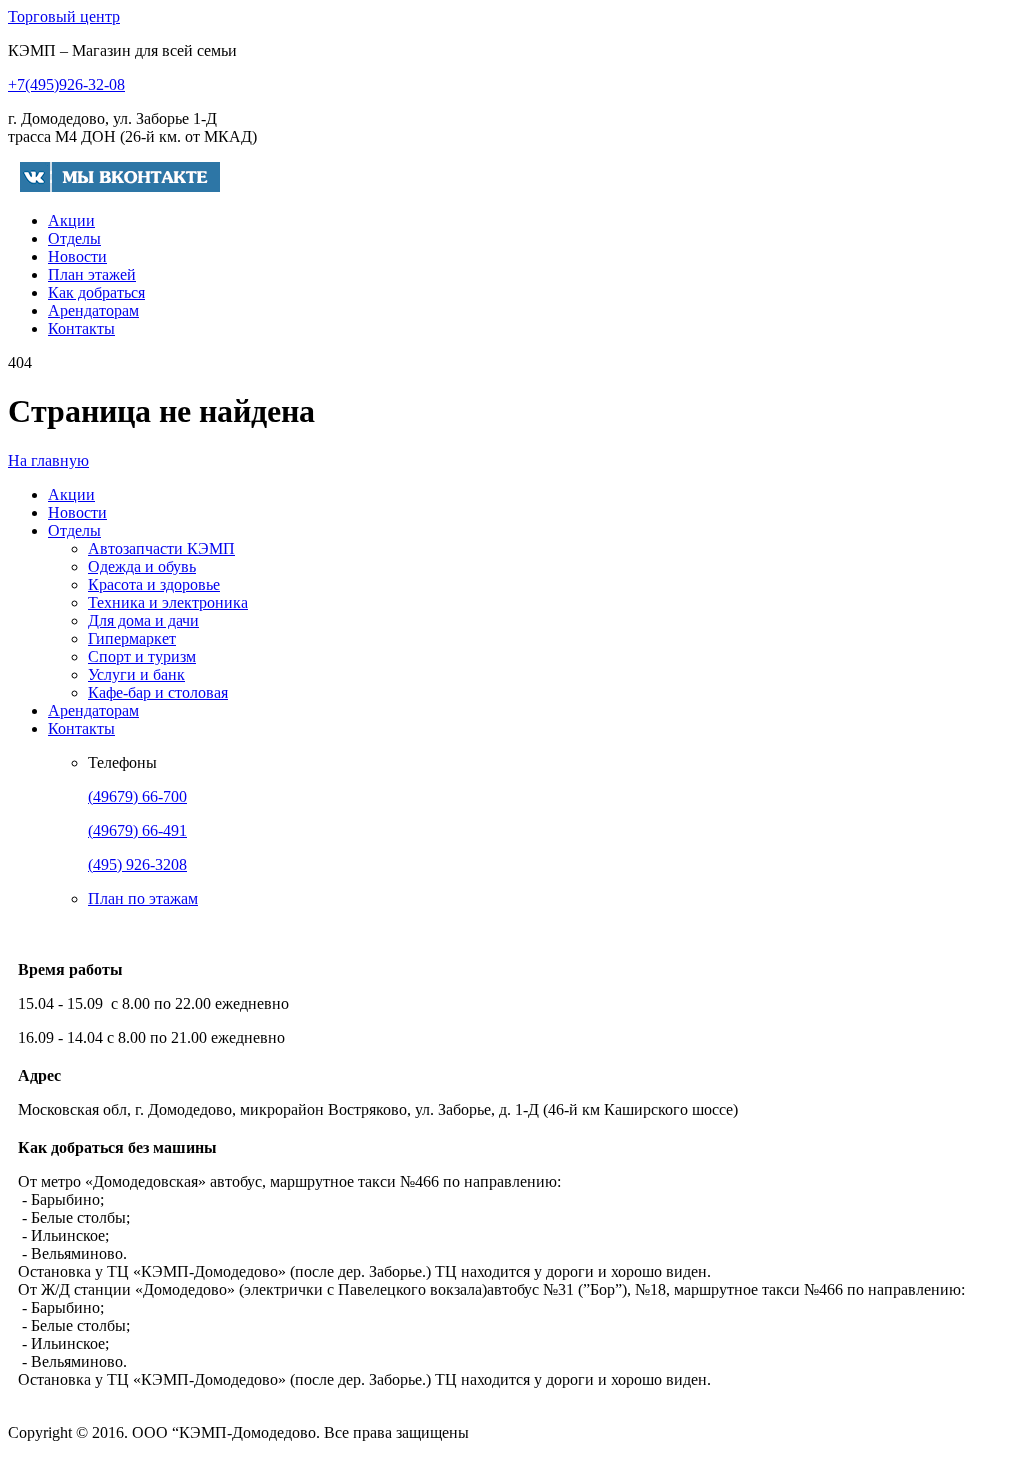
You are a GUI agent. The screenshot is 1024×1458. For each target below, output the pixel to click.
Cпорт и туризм (142, 656)
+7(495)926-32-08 (66, 84)
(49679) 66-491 (137, 830)
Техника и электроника (168, 602)
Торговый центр (64, 16)
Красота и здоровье (154, 584)
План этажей (92, 274)
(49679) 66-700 (137, 796)
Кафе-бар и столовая (158, 692)
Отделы (74, 238)
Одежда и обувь (142, 566)
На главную (48, 460)
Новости (77, 256)
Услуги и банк (136, 674)
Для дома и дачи (143, 620)
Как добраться (96, 292)
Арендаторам (93, 310)
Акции (71, 220)
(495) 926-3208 (137, 864)
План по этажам (143, 898)
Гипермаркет (132, 638)
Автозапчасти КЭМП (161, 548)
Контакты (81, 328)
